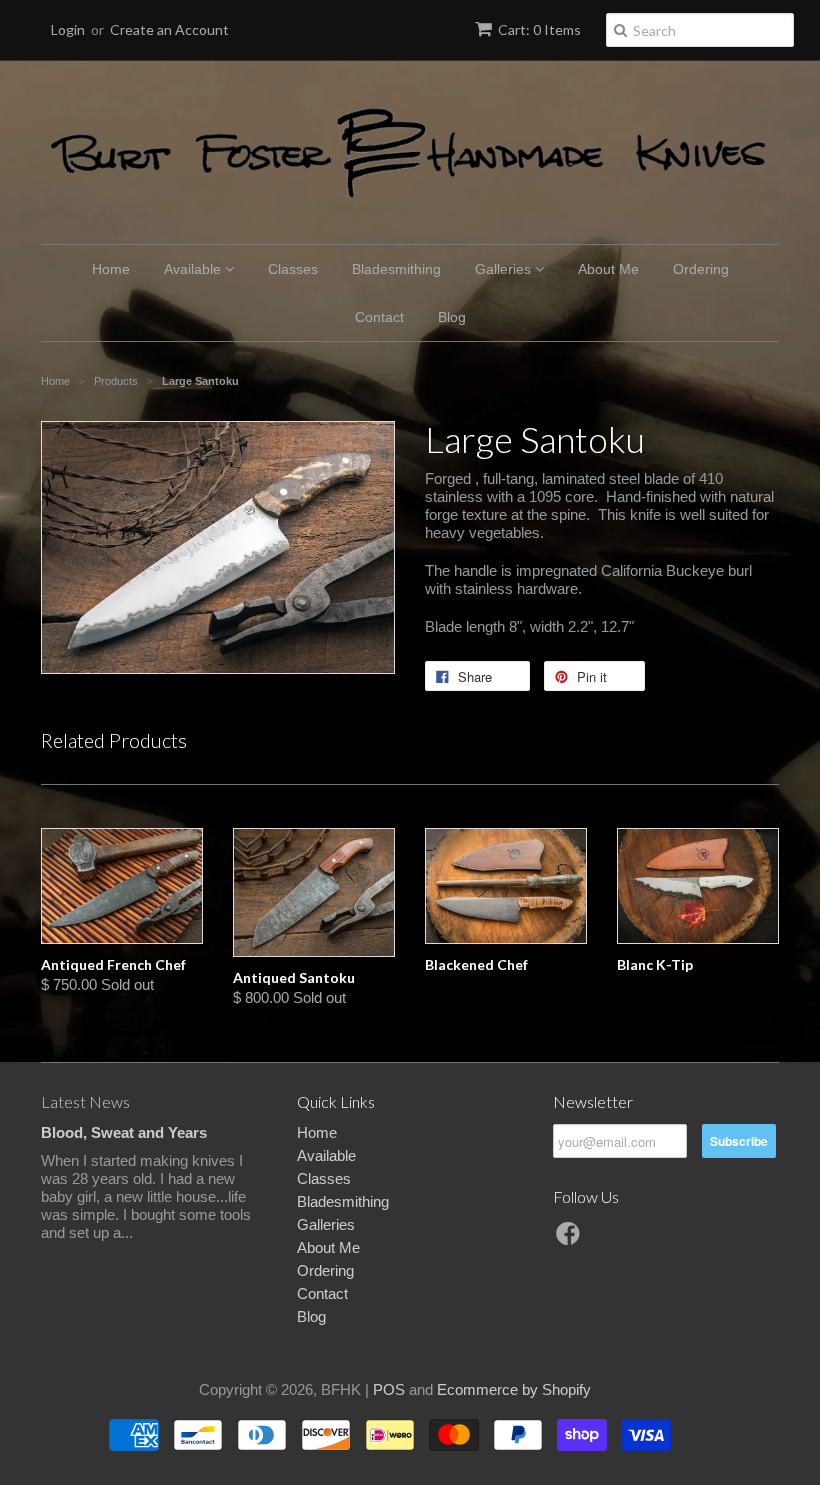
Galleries (505, 269)
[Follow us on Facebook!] (571, 1239)
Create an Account (169, 29)
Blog (452, 317)
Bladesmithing (396, 269)
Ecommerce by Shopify (514, 1389)
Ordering (701, 269)
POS (389, 1389)
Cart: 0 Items (539, 29)
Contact (379, 317)
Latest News (85, 1101)
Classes (293, 269)
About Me (608, 269)
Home (111, 269)
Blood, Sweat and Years (124, 1132)
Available (194, 269)
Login (68, 29)
